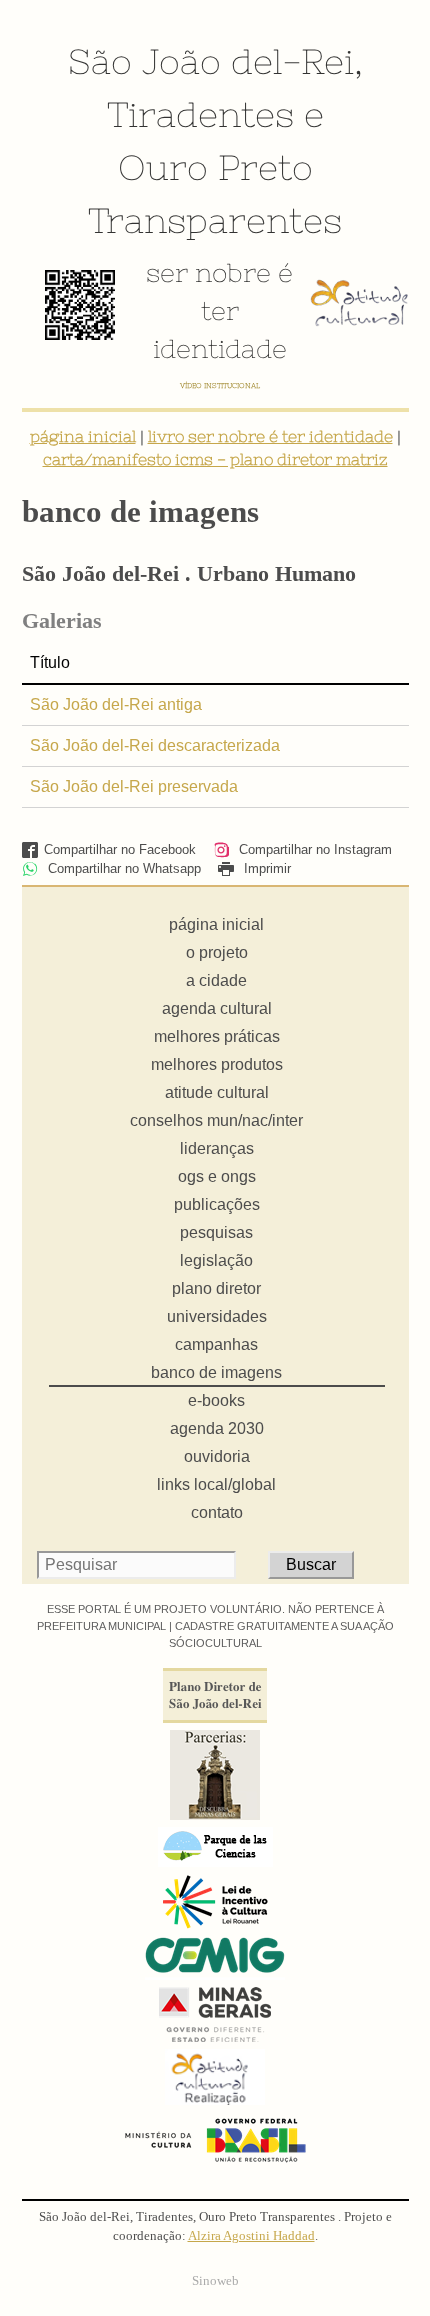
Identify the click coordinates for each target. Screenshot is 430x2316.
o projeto (217, 952)
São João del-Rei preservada (134, 786)
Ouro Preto (215, 167)
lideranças (217, 1148)
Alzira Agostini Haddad (251, 2236)
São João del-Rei (211, 61)
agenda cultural (217, 1008)
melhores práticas (217, 1036)
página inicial (83, 436)
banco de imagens (216, 1372)
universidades (217, 1316)
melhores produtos (217, 1064)
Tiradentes (200, 114)
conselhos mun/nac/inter (216, 1120)
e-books (216, 1400)
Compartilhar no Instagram (313, 849)
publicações (217, 1204)
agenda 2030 (217, 1428)
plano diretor (216, 1288)
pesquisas (216, 1232)
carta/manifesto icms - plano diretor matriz (215, 459)
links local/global (216, 1484)
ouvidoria (217, 1456)
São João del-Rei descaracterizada (155, 745)
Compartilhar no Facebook (120, 849)
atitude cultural (217, 1092)
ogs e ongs (217, 1176)
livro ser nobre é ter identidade (270, 436)
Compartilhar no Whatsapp (122, 868)
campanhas (216, 1344)
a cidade (216, 980)
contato (217, 1512)
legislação (216, 1260)
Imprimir (265, 868)
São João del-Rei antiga (116, 704)
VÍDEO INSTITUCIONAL (220, 385)
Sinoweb (215, 2281)
